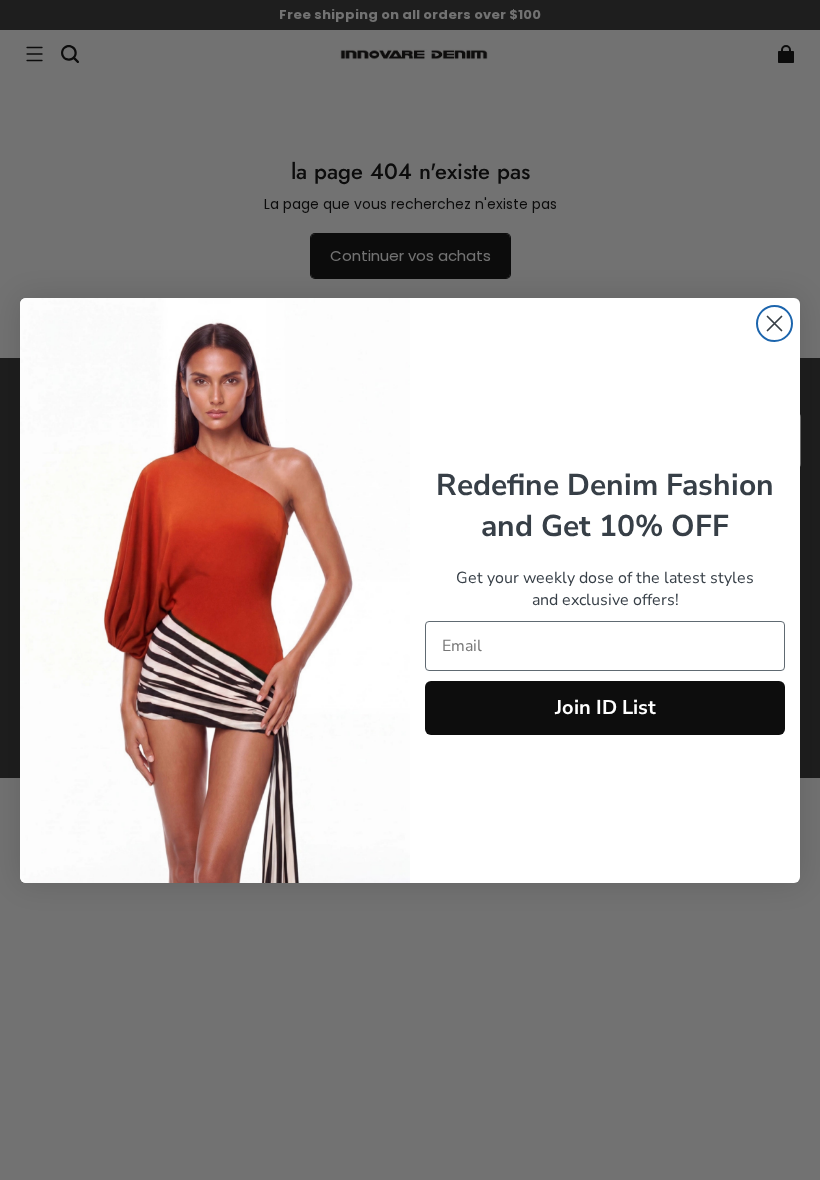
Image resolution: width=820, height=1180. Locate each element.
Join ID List (605, 707)
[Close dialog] (774, 323)
